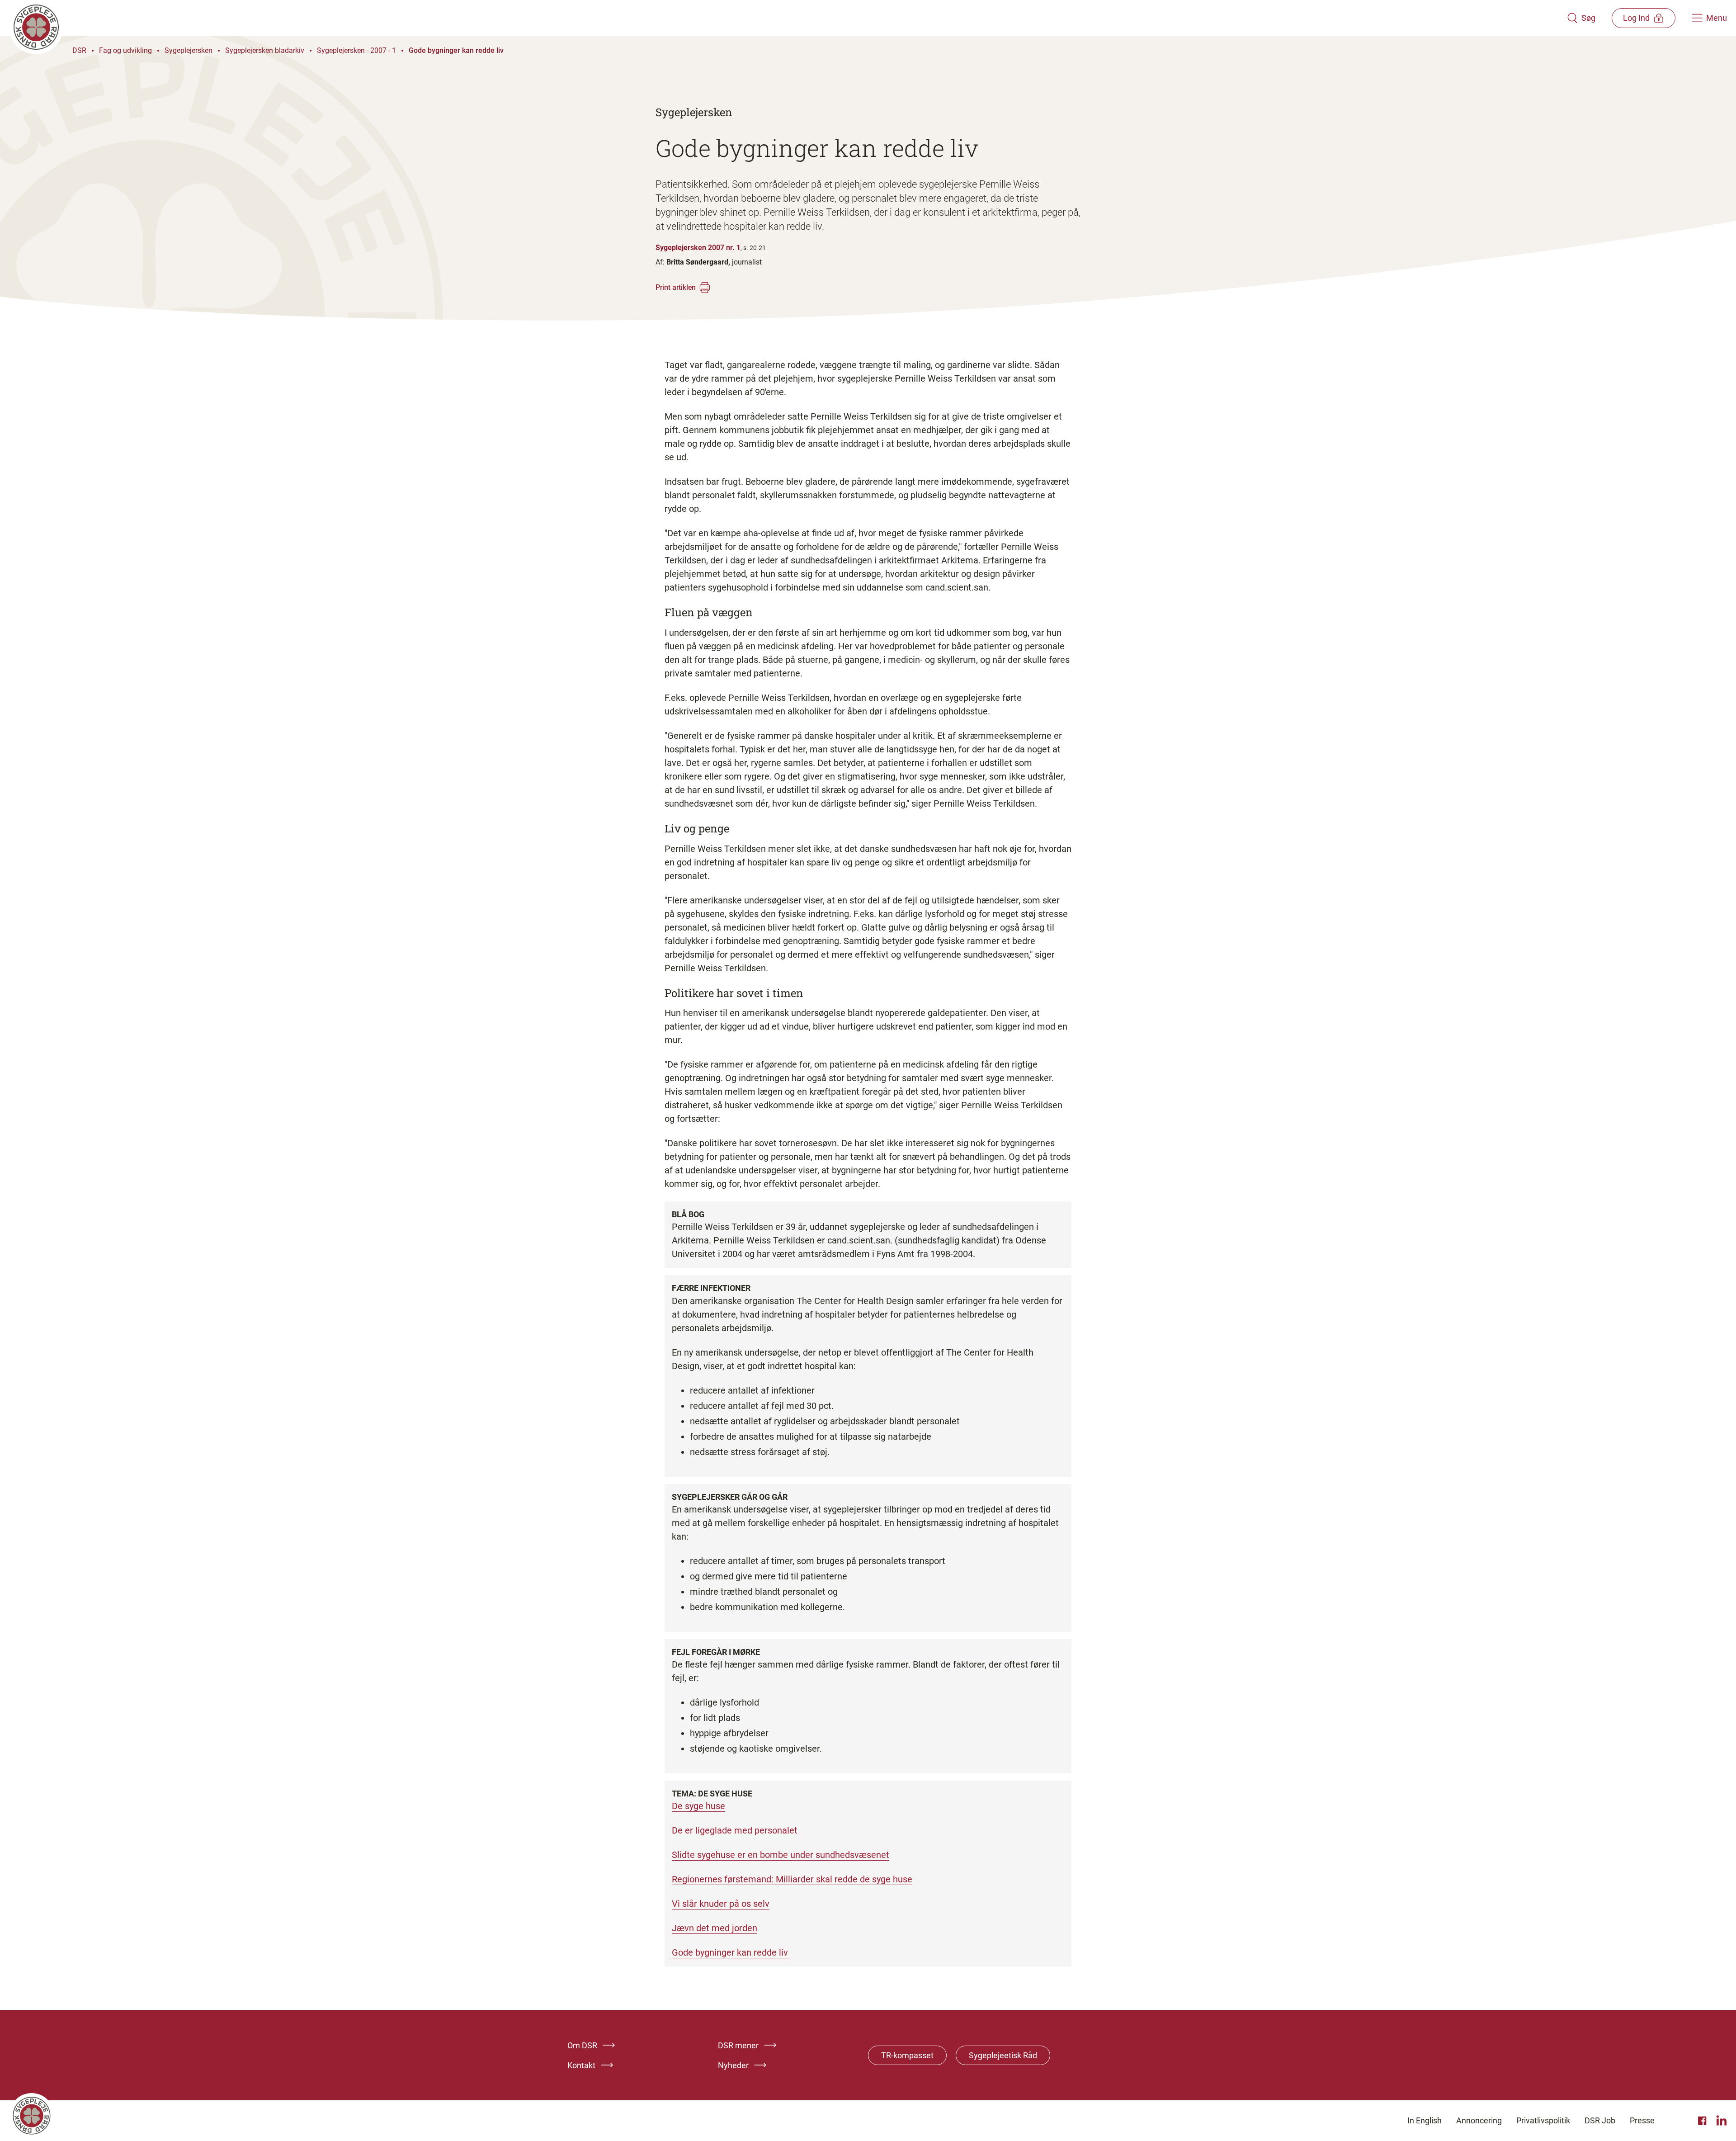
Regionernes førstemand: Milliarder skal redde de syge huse (792, 1879)
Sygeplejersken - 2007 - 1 (356, 50)
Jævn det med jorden (715, 1928)
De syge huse (698, 1806)
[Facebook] (1703, 2121)
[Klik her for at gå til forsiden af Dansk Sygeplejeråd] (788, 18)
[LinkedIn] (1722, 2121)
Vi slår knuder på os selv (721, 1904)
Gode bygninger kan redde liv (456, 50)
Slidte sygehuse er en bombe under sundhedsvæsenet (781, 1855)
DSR (79, 50)
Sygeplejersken (189, 50)
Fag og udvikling (125, 50)
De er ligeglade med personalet (735, 1830)
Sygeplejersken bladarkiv (265, 50)
